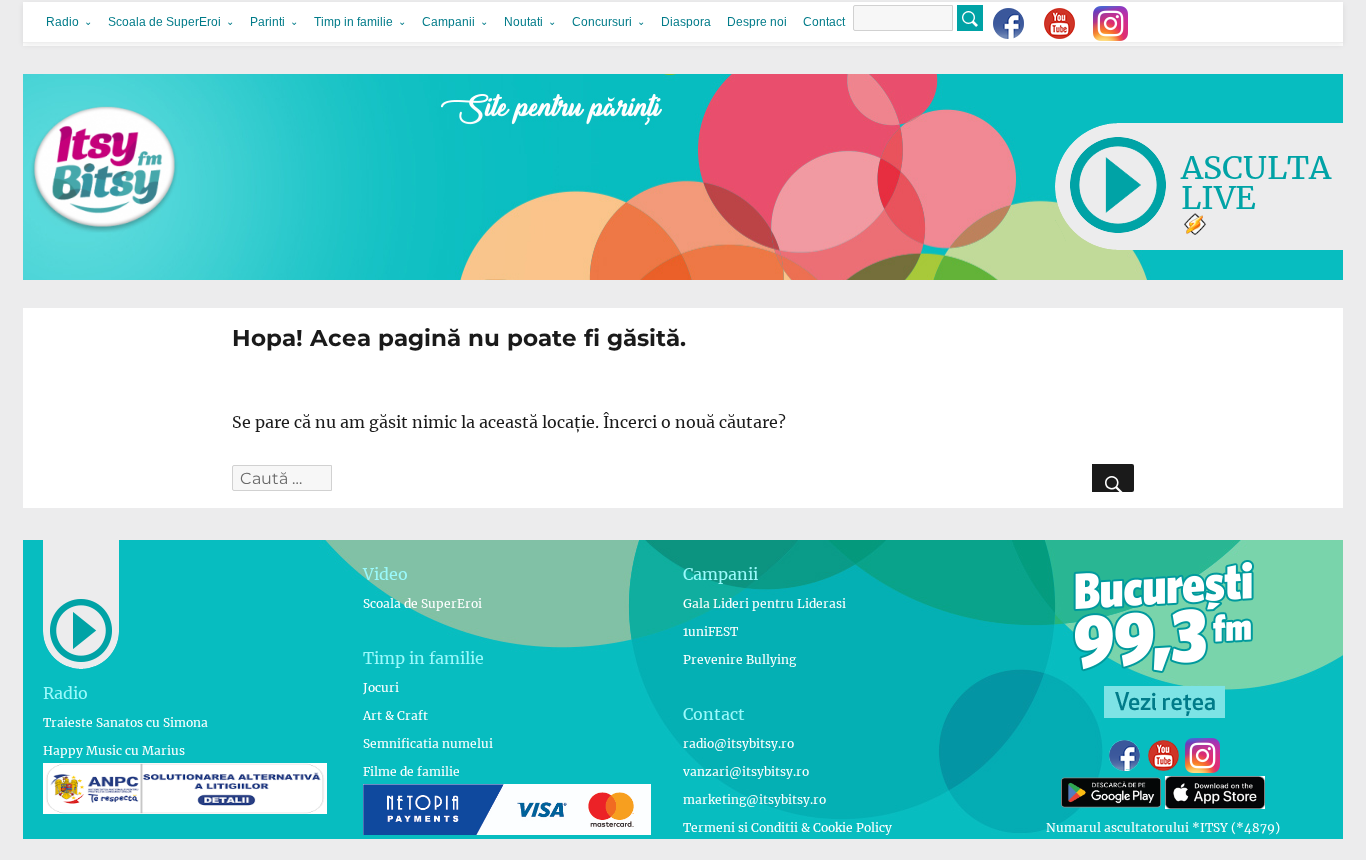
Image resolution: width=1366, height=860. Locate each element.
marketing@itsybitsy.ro (754, 799)
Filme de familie (411, 771)
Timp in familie (353, 22)
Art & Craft (395, 715)
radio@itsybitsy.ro (738, 743)
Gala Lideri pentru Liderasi (764, 603)
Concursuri (602, 22)
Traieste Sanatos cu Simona (125, 722)
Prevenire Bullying (739, 659)
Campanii (448, 22)
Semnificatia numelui (428, 743)
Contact (824, 22)
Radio (62, 22)
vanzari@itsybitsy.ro (746, 771)
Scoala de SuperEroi (164, 22)
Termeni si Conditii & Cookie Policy (787, 827)
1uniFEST (710, 631)
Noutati (523, 22)
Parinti (267, 22)
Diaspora (686, 22)
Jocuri (381, 687)
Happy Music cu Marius (114, 750)
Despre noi (757, 22)
